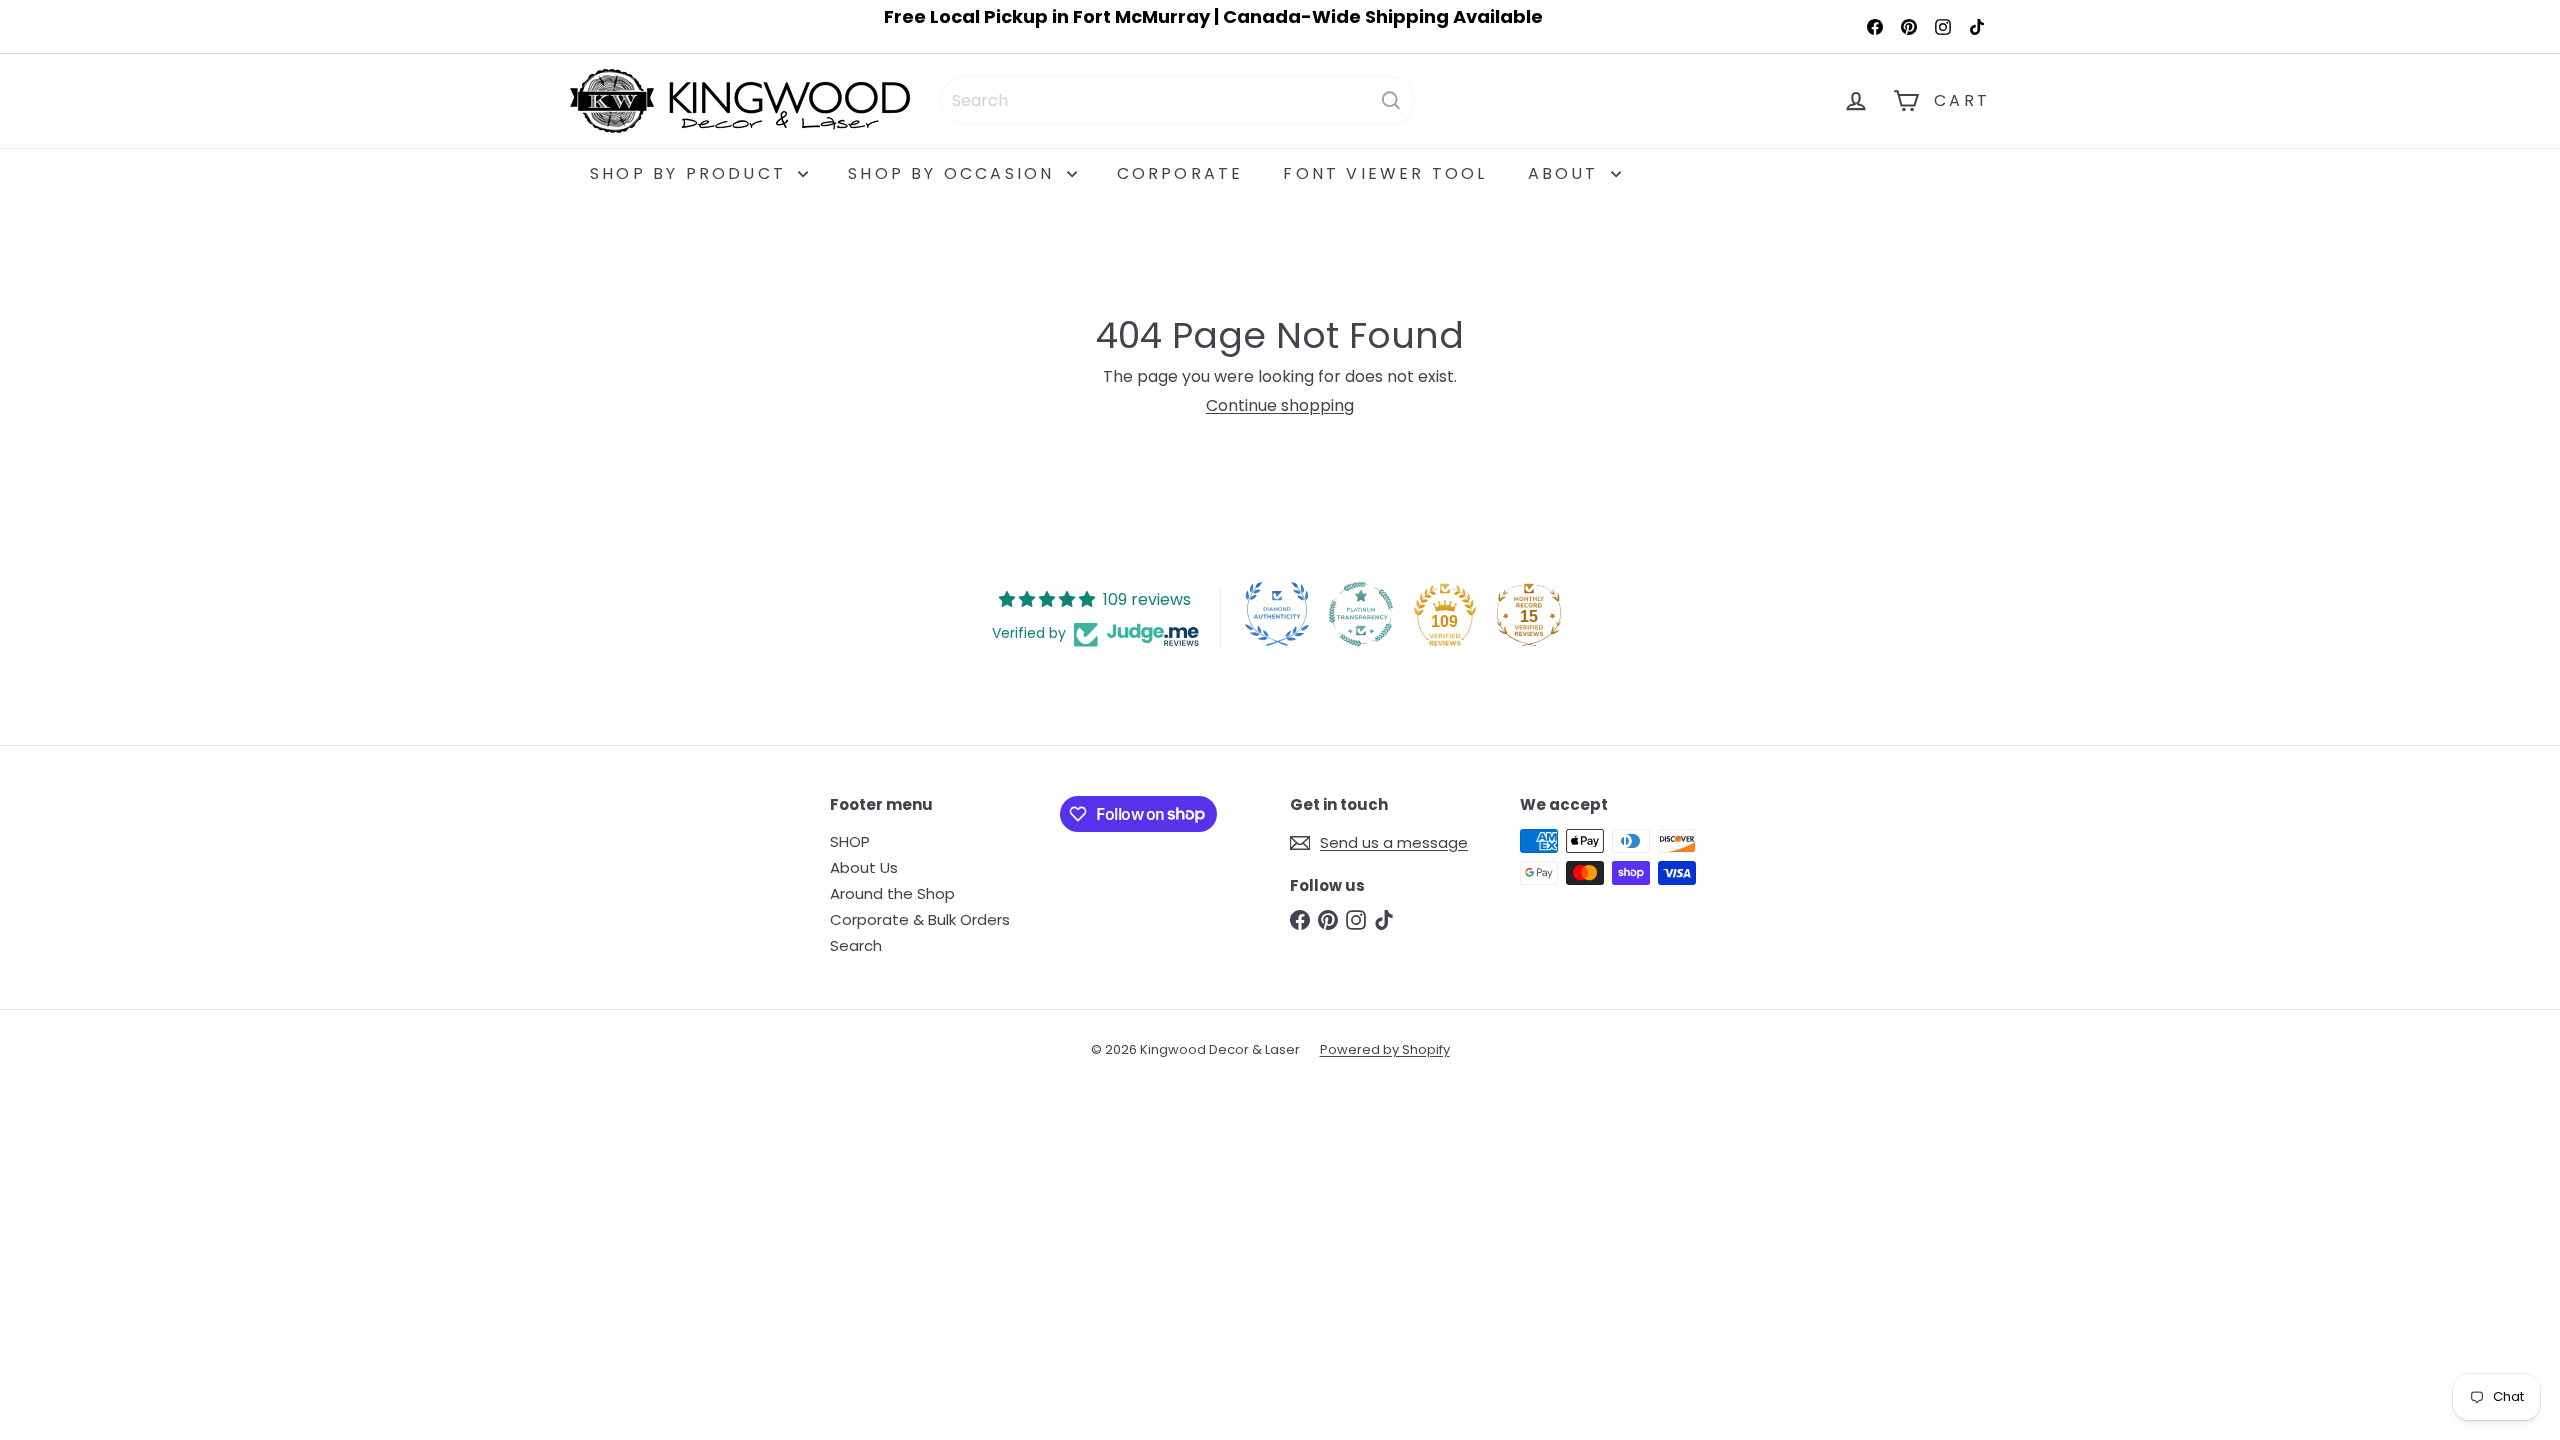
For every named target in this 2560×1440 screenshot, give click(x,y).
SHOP (850, 841)
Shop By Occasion (954, 173)
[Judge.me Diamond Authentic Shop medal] (1277, 614)
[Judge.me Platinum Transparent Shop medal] (1361, 614)
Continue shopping (1280, 405)
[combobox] (1177, 100)
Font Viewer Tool (1385, 173)
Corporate (1180, 173)
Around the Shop (892, 893)
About (1567, 173)
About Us (864, 867)
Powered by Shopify (1385, 1049)
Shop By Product (691, 173)
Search (856, 945)
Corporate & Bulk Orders (920, 919)
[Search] (1391, 100)
